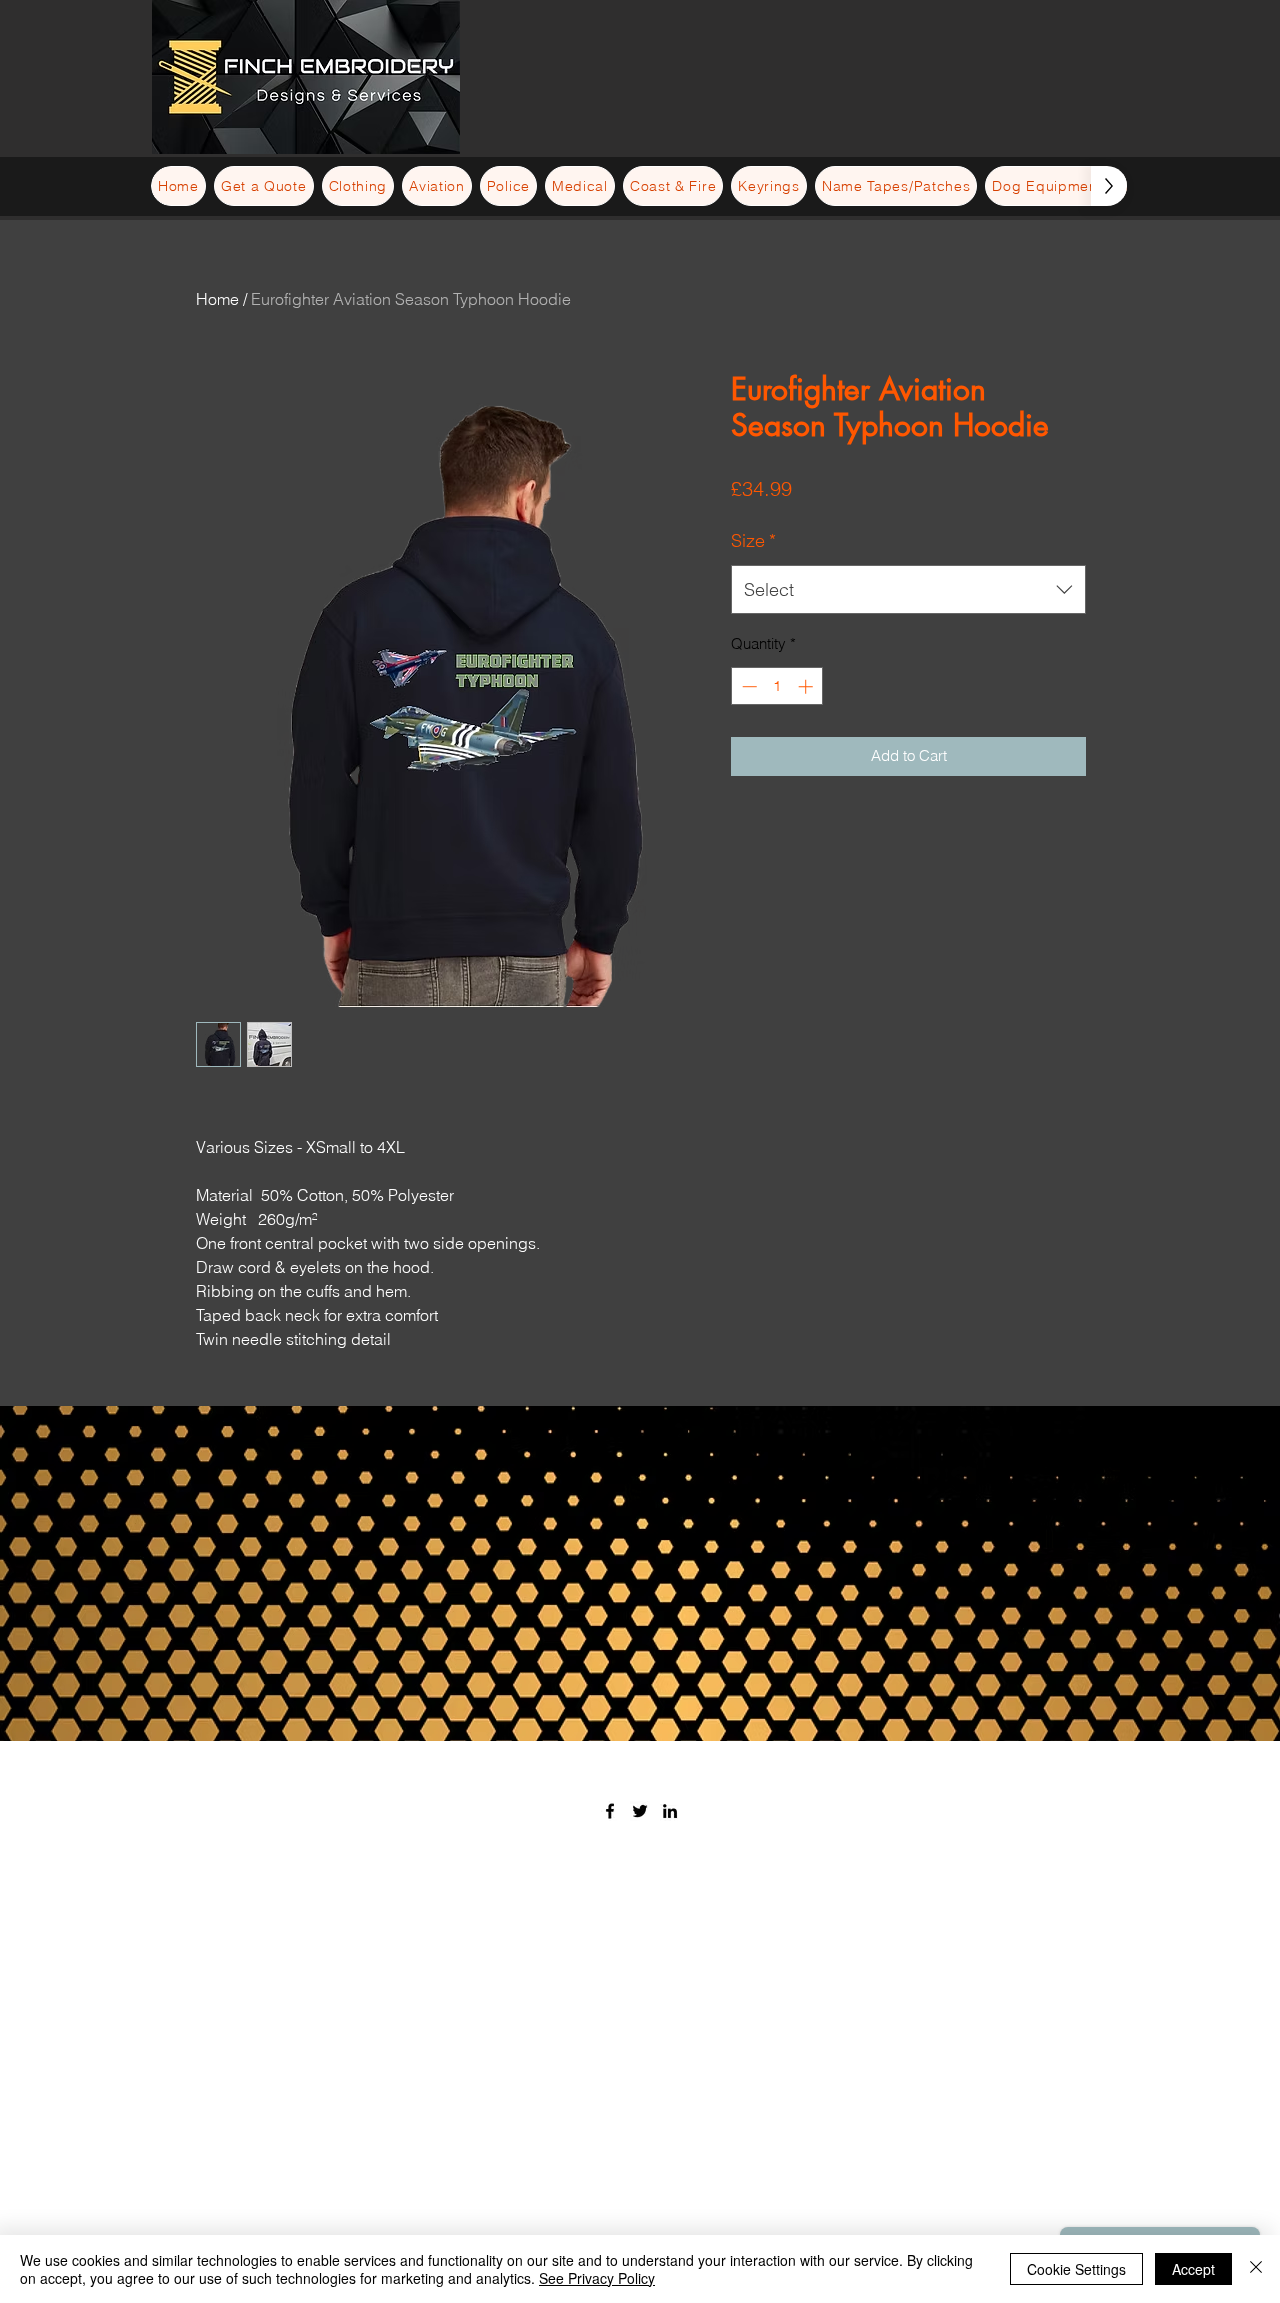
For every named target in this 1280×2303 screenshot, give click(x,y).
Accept (1193, 2269)
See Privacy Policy (597, 2278)
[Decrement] (747, 686)
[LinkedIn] (670, 1811)
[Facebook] (610, 1811)
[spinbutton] (777, 686)
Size (753, 540)
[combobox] (908, 590)
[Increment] (807, 686)
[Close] (1256, 2269)
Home (217, 299)
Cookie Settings (1076, 2269)
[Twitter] (640, 1811)
